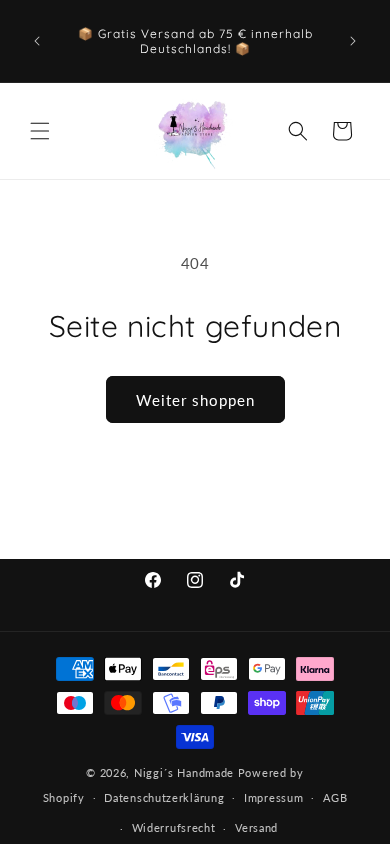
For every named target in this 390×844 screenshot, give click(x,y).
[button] (40, 131)
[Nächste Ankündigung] (353, 41)
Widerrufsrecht (174, 827)
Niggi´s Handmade (184, 772)
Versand (256, 827)
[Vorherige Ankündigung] (37, 41)
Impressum (273, 797)
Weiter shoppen (195, 400)
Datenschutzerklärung (164, 797)
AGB (335, 797)
